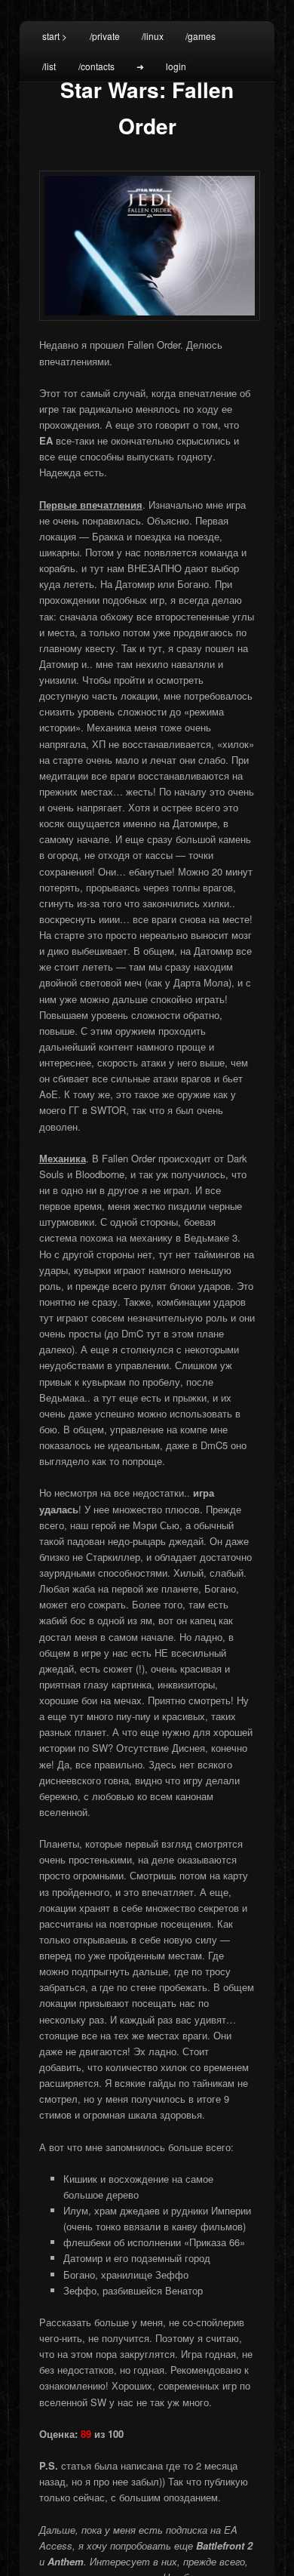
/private (105, 36)
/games (201, 36)
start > (55, 36)
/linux (153, 36)
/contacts (96, 66)
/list (49, 66)
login (176, 66)
